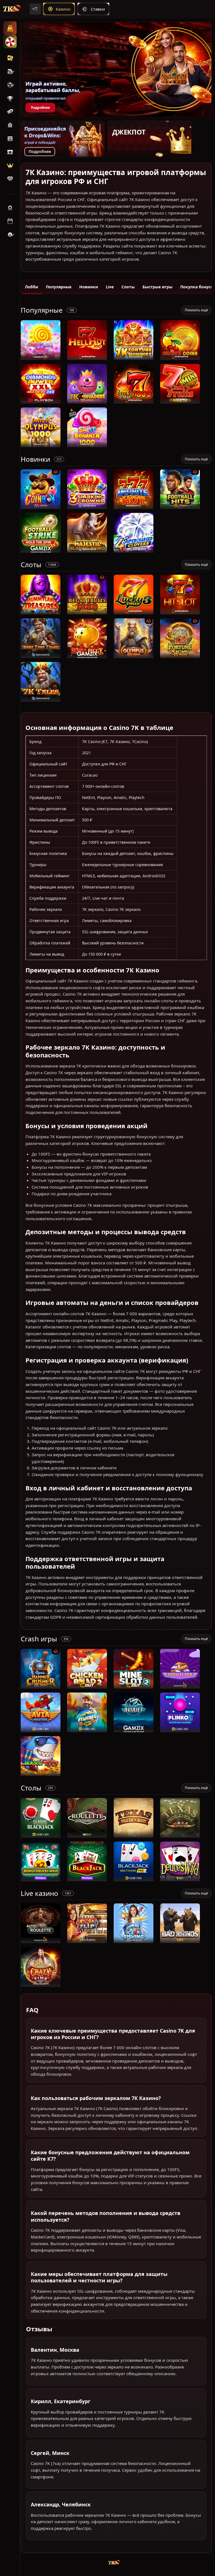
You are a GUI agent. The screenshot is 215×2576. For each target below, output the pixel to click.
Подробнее (40, 108)
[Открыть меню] (35, 9)
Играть (41, 357)
